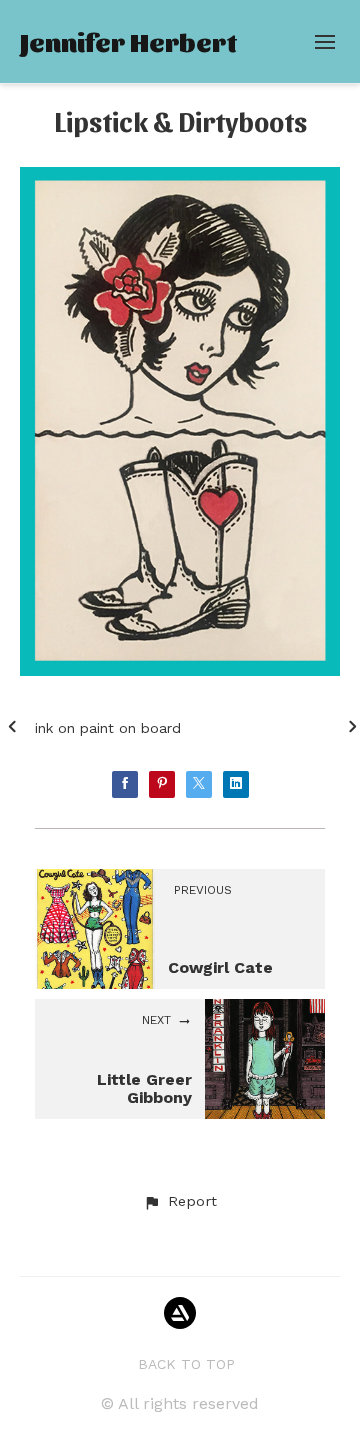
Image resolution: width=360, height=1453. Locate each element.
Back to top (186, 1364)
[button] (180, 1202)
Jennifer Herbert (128, 41)
